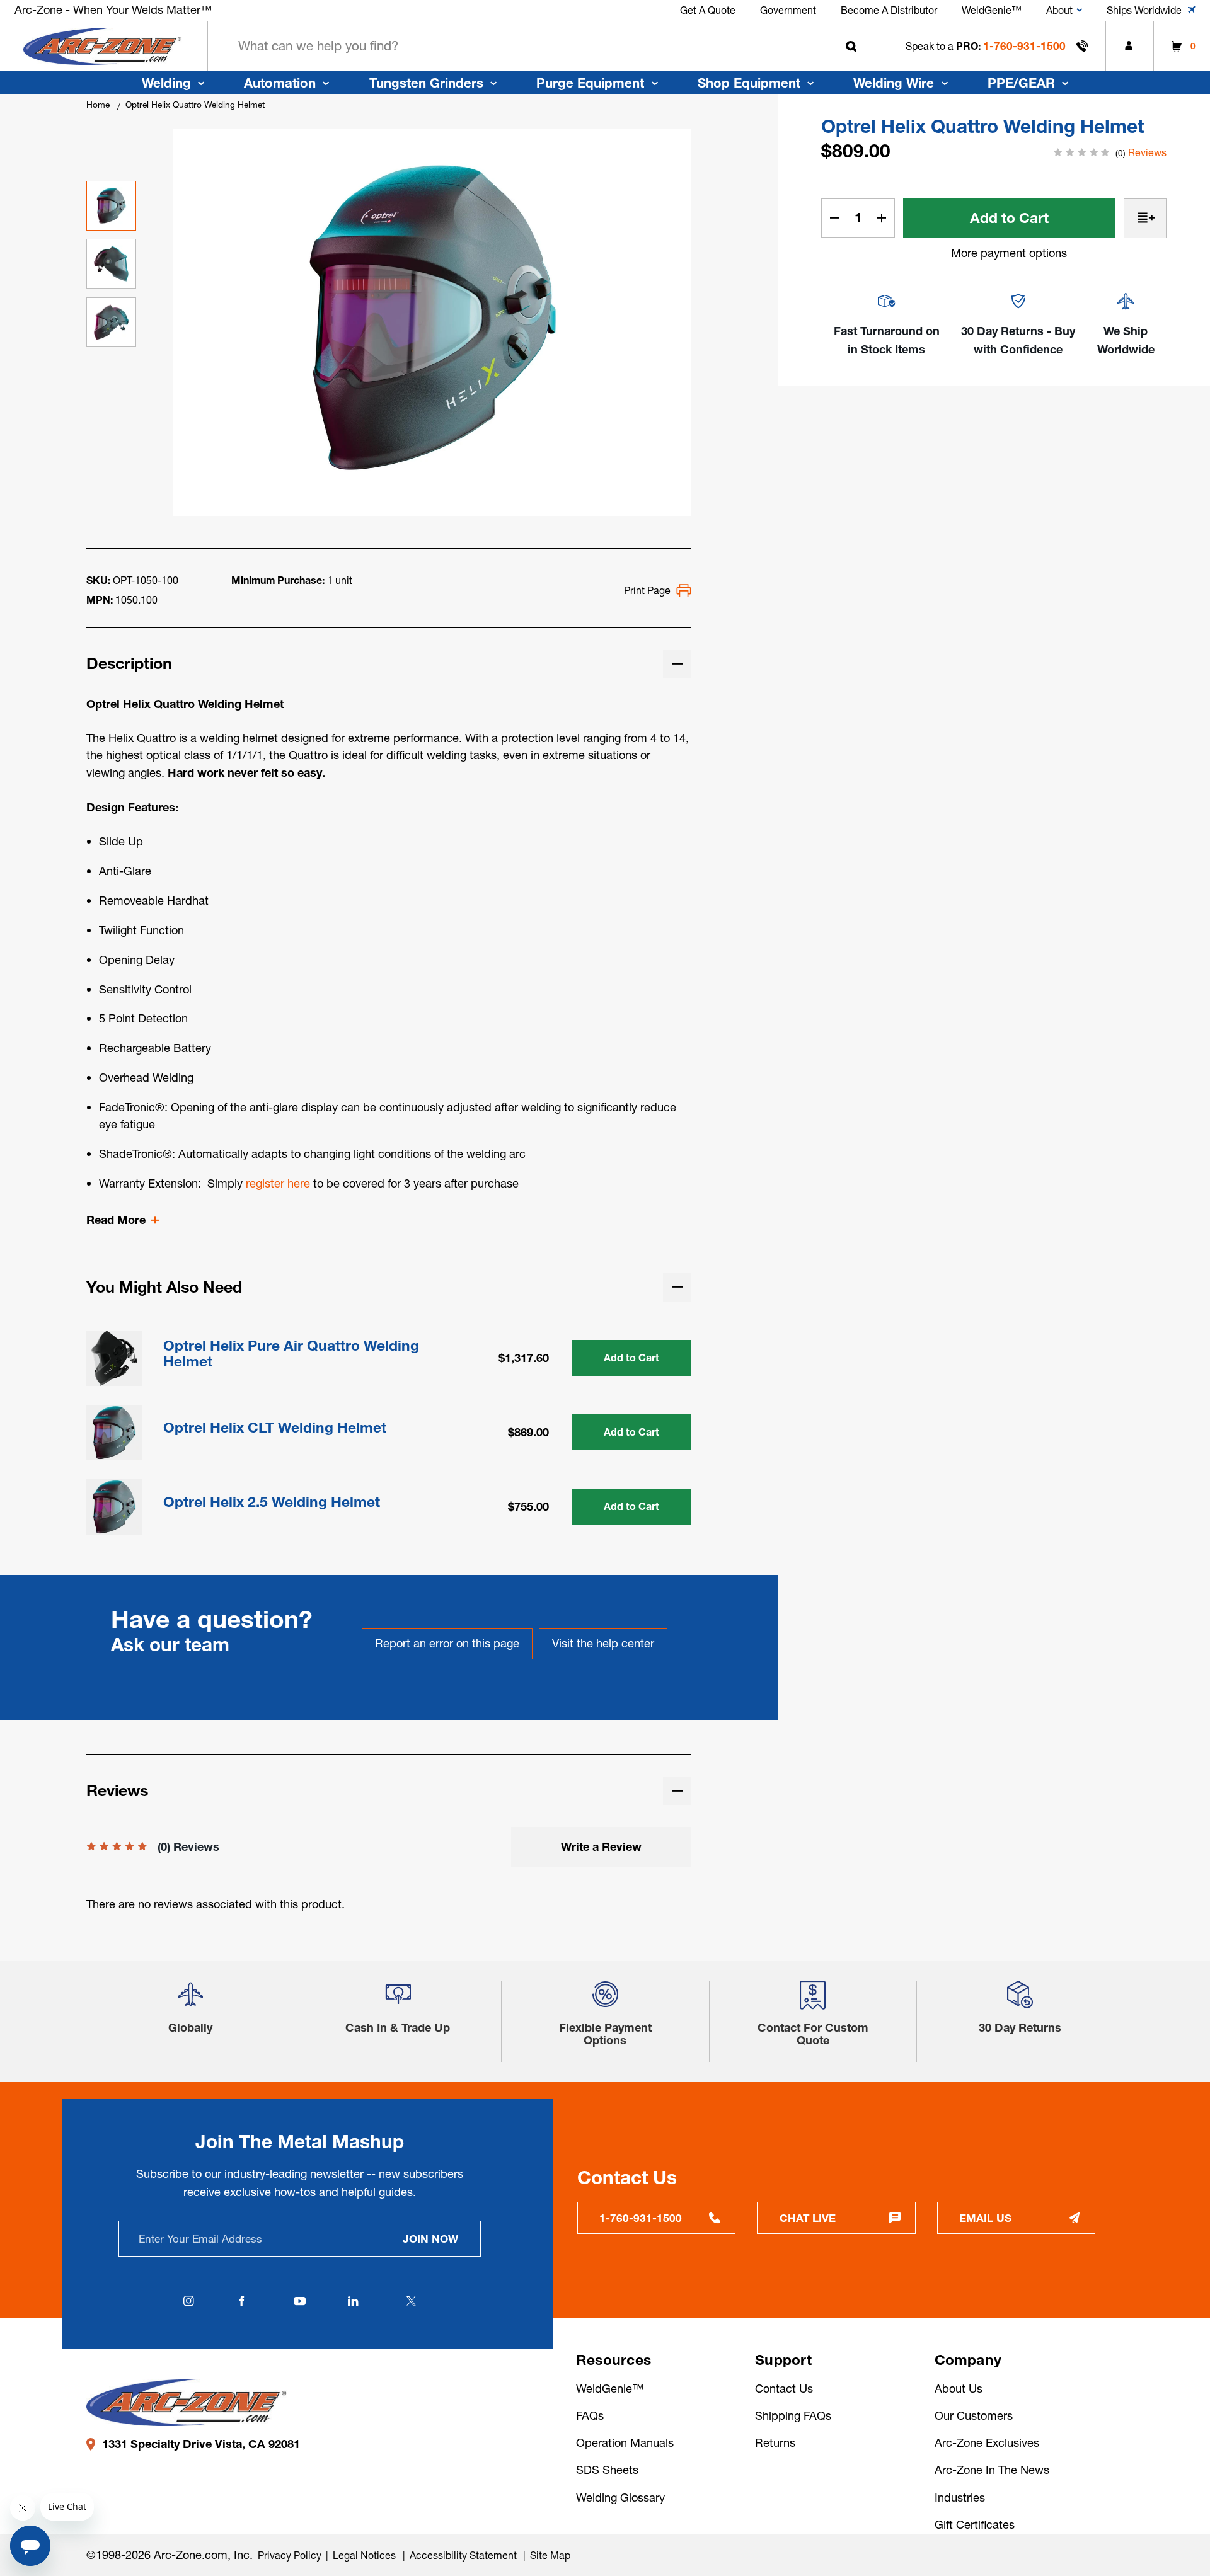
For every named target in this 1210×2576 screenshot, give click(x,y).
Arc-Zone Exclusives (987, 2443)
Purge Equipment (590, 83)
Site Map (550, 2555)
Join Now (430, 2239)
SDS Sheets (607, 2470)
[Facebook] (242, 2301)
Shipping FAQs (793, 2416)
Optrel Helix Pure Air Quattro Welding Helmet (291, 1354)
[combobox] (545, 46)
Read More (116, 1220)
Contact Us (784, 2389)
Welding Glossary (620, 2498)
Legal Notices (366, 2555)
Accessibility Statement (464, 2555)
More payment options (1009, 253)
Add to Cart (631, 1358)
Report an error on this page (447, 1643)
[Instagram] (189, 2301)
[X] (411, 2301)
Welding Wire (894, 83)
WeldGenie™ (610, 2389)
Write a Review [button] (601, 1847)
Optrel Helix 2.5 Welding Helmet (272, 1502)
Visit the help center (603, 1643)
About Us (959, 2389)
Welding (166, 83)
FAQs (590, 2416)
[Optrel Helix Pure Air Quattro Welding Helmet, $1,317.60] (114, 1358)
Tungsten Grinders (426, 83)
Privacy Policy (290, 2555)
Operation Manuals (625, 2443)
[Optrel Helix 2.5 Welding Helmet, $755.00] (114, 1507)
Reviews (1147, 152)
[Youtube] (300, 2301)
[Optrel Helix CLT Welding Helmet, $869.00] (114, 1433)
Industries (960, 2498)
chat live (808, 2218)
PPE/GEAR (1021, 83)
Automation (280, 83)
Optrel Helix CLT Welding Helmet (275, 1428)
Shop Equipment (749, 83)
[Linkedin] (354, 2301)
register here (278, 1183)
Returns (775, 2443)
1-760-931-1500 (1024, 46)
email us (985, 2218)
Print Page (647, 590)
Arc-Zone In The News (992, 2470)
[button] (190, 2000)
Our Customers (974, 2416)
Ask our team (170, 1645)
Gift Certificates (975, 2525)
